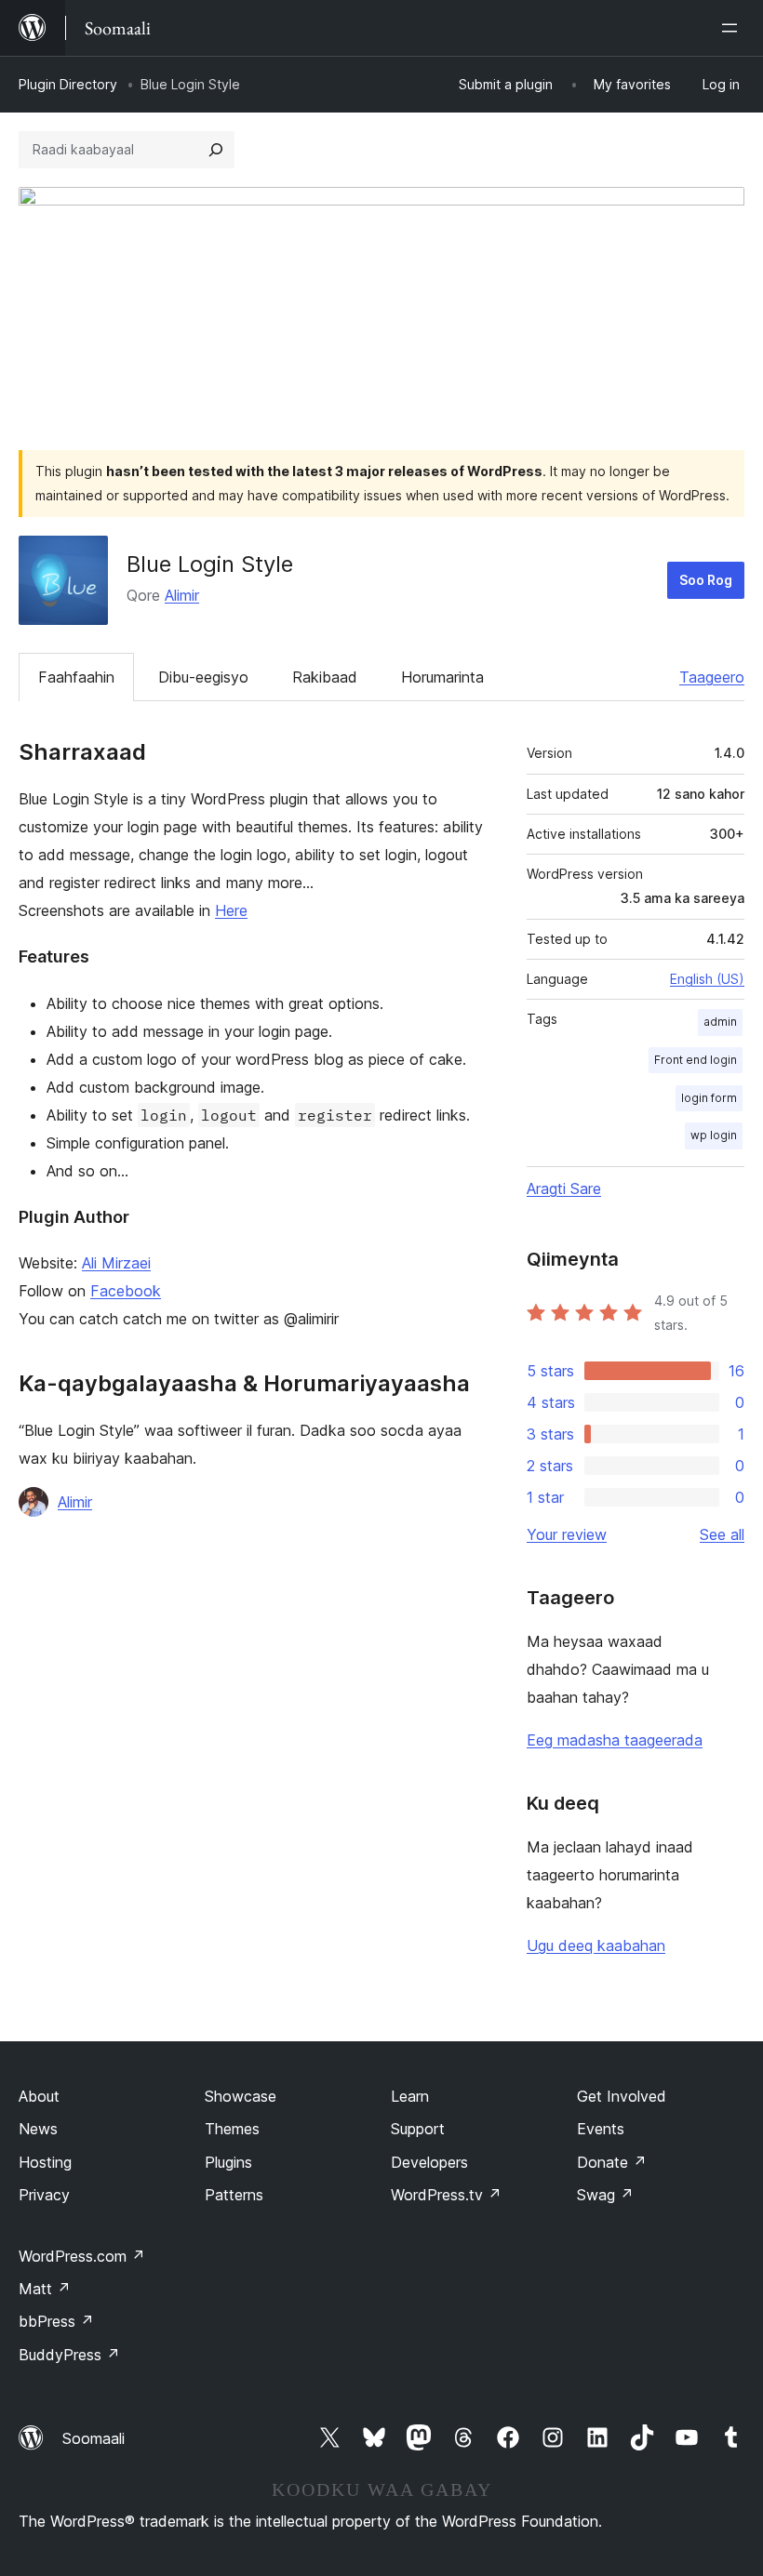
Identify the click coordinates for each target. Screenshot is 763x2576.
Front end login (696, 1060)
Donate (612, 2162)
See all (722, 1534)
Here (231, 910)
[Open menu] (733, 28)
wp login (714, 1135)
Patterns (234, 2195)
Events (601, 2129)
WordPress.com (82, 2256)
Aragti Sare (564, 1188)
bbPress (56, 2321)
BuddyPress (69, 2355)
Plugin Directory (68, 84)
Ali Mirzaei (116, 1263)
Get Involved (622, 2096)
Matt (45, 2289)
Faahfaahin (76, 677)
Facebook (126, 1291)
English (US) (707, 979)
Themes (232, 2129)
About (39, 2096)
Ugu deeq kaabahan (596, 1945)
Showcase (241, 2096)
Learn (410, 2096)
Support (418, 2129)
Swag (605, 2195)
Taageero (712, 677)
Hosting (45, 2162)
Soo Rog (706, 580)
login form (709, 1098)
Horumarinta (442, 677)
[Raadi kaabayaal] (216, 150)
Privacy (44, 2195)
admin (720, 1022)
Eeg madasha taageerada (615, 1740)
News (38, 2129)
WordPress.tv (446, 2195)
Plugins (228, 2162)
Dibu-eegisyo (203, 677)
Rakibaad (325, 677)
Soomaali (94, 2438)
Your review (567, 1534)
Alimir (182, 595)
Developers (429, 2162)
